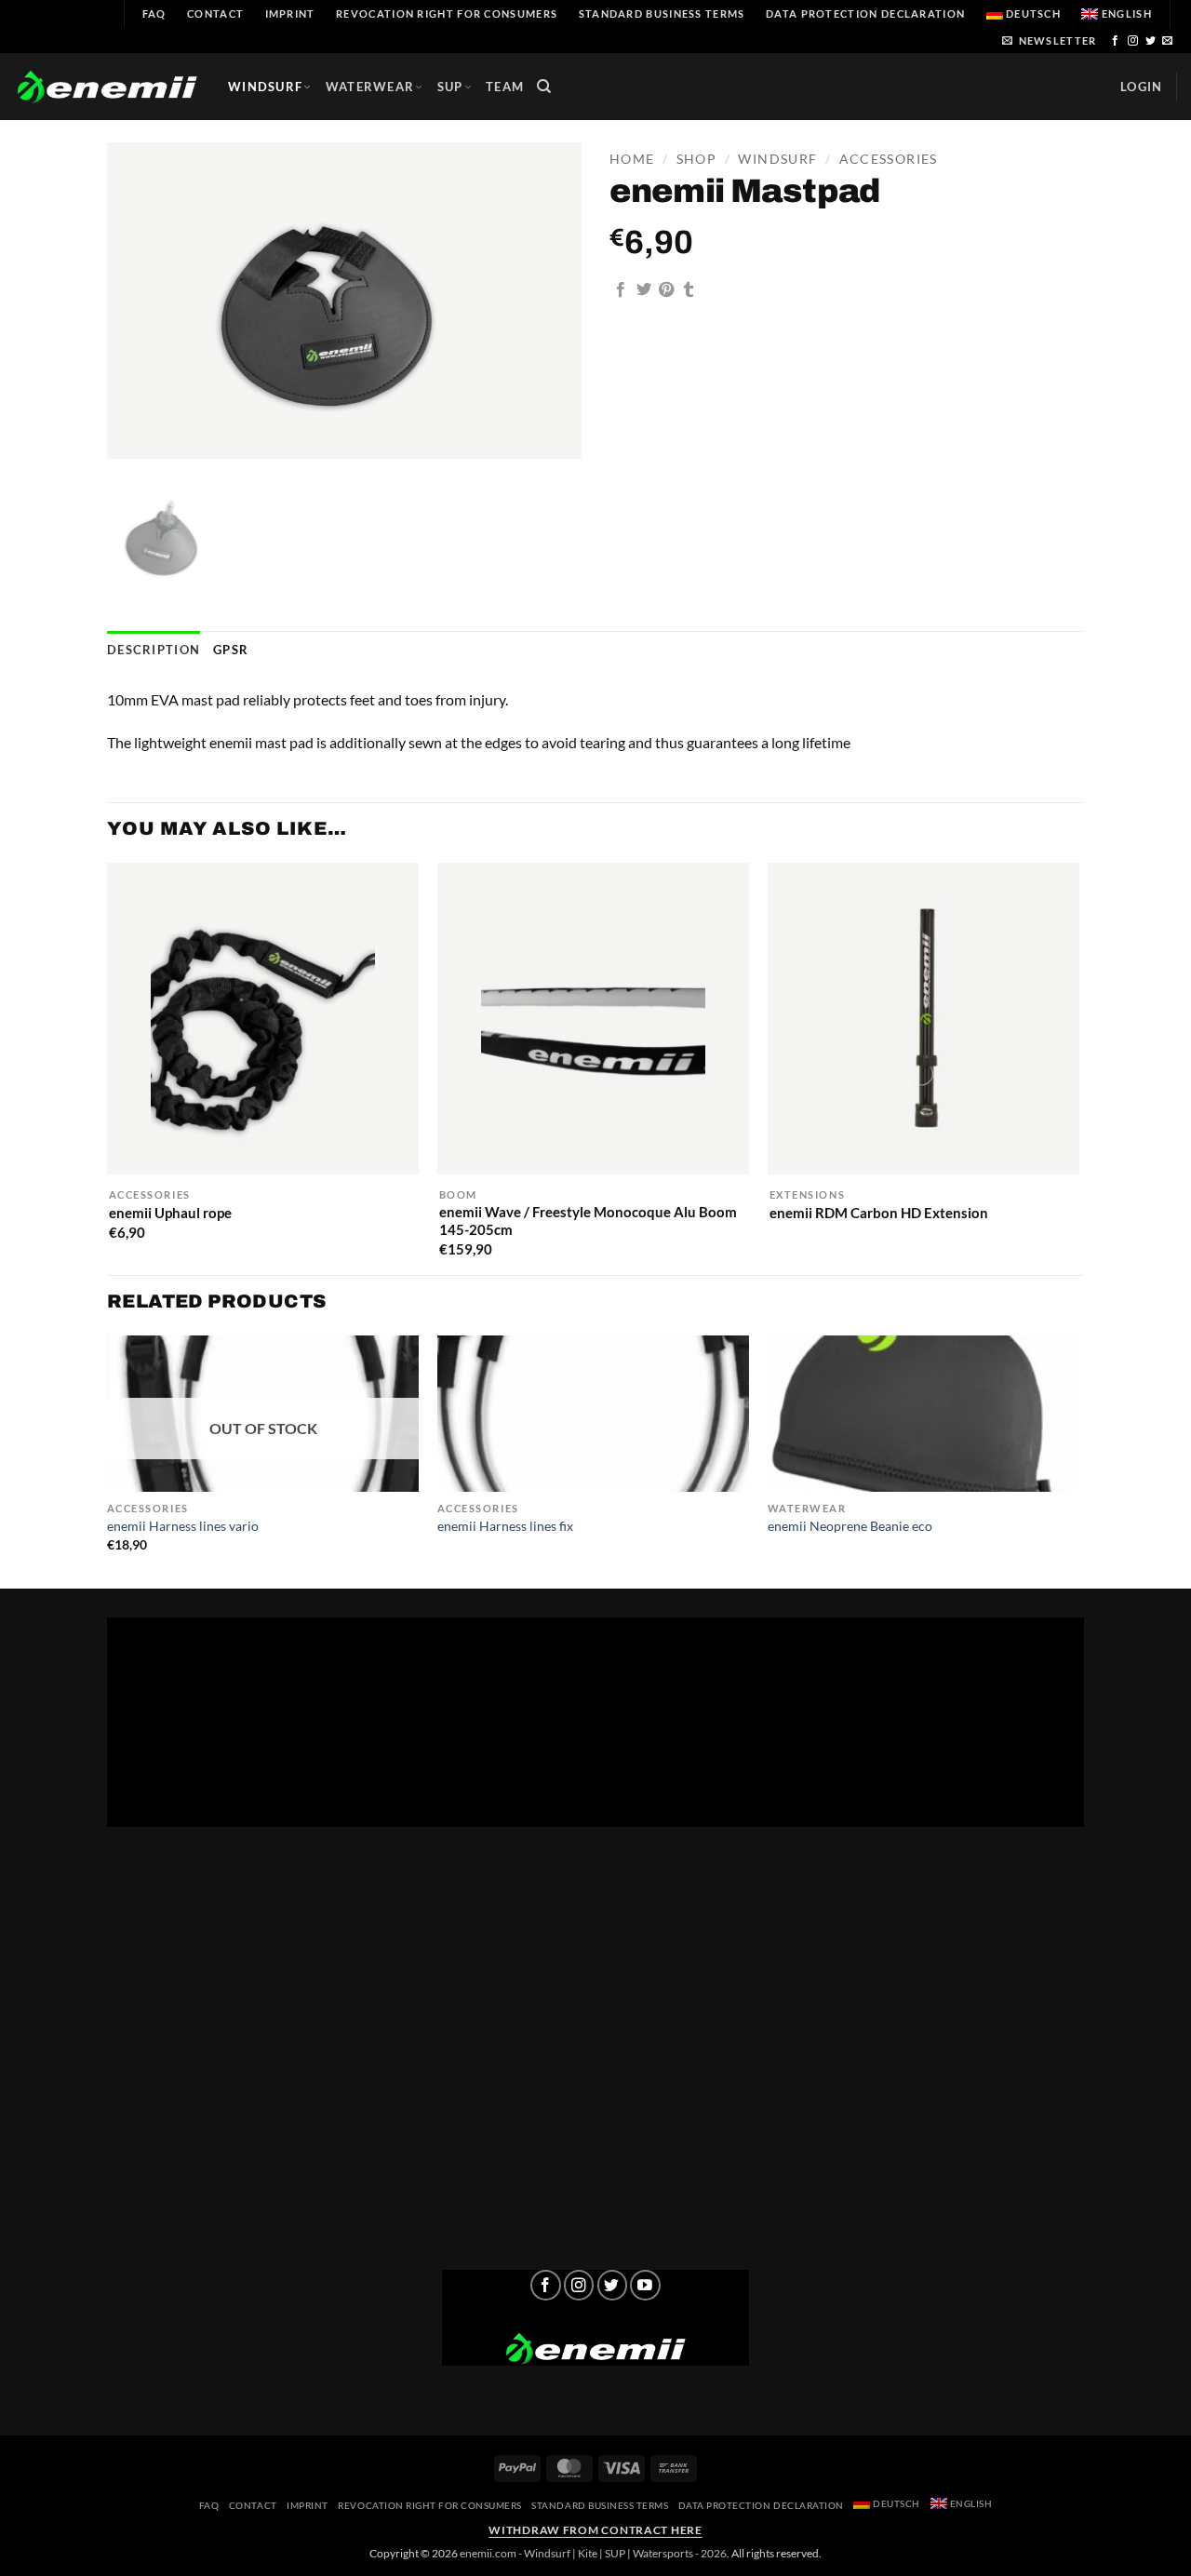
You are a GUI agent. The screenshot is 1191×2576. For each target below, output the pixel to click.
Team (505, 87)
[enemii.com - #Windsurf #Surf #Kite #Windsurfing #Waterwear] (595, 2349)
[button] (1049, 40)
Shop (696, 159)
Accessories (889, 159)
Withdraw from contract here (595, 2530)
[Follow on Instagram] (1133, 41)
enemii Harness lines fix (505, 1526)
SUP (450, 87)
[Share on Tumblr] (689, 290)
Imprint (290, 13)
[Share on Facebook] (621, 290)
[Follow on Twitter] (1151, 41)
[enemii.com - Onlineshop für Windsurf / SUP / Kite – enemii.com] (107, 87)
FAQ (154, 13)
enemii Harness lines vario (183, 1526)
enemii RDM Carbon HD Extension (879, 1213)
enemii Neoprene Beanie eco (850, 1526)
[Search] (544, 87)
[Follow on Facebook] (1116, 41)
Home (632, 159)
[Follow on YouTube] (645, 2285)
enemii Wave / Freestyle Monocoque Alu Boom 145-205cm (588, 1221)
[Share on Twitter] (644, 290)
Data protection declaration (865, 13)
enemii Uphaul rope (170, 1213)
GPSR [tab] (231, 650)
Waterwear (370, 87)
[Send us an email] (1168, 41)
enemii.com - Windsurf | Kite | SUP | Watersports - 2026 (593, 2553)
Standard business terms (662, 13)
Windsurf (265, 87)
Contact (215, 13)
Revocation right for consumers (447, 13)
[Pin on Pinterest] (666, 290)
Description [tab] (154, 650)
